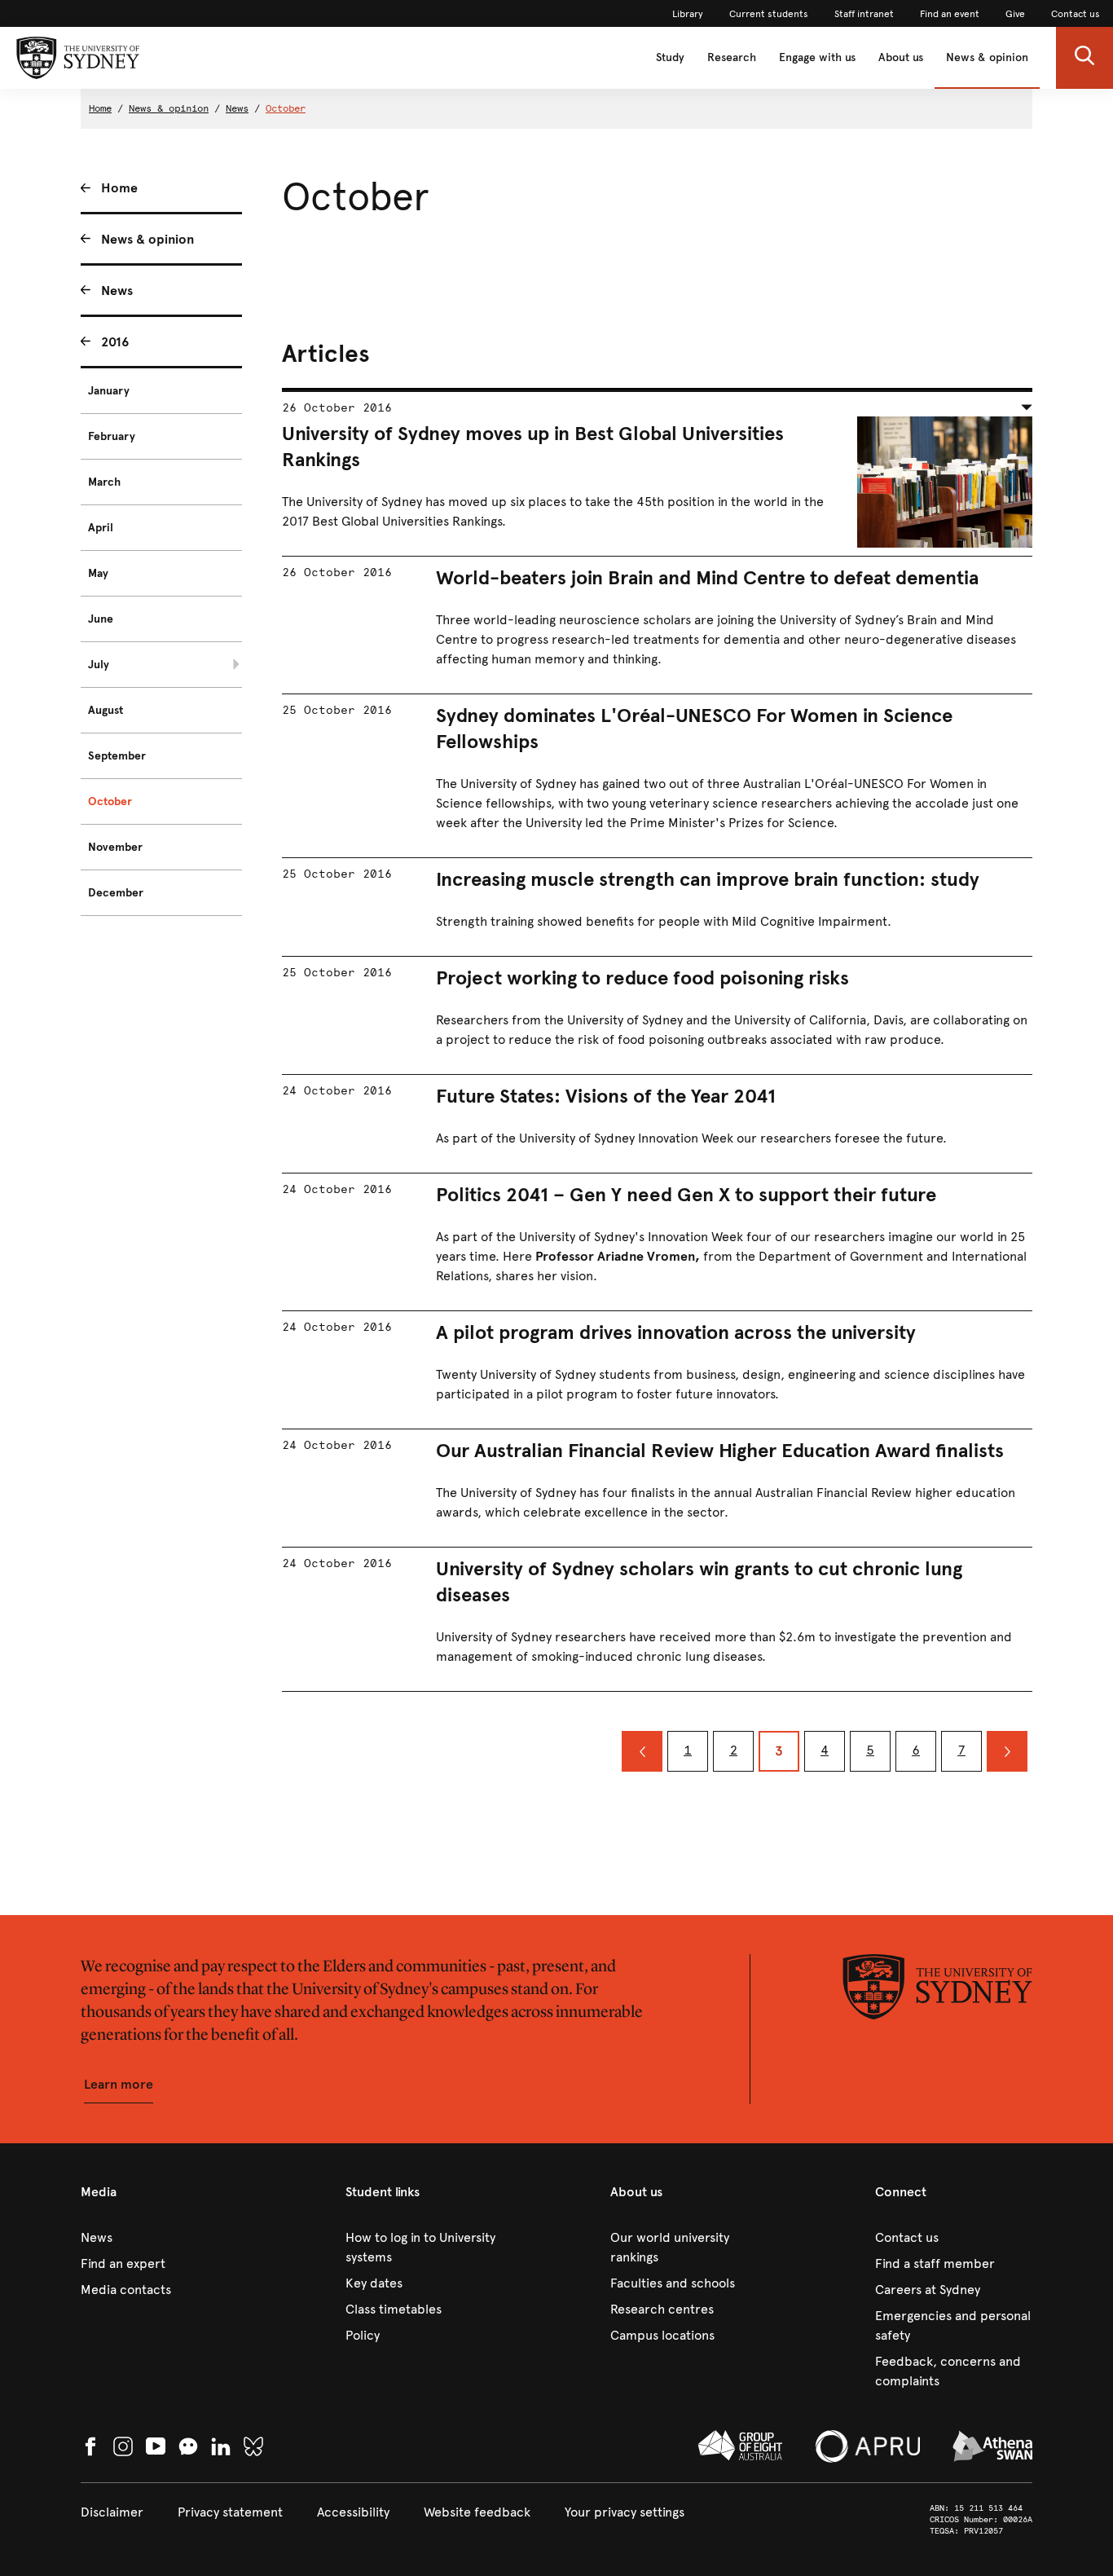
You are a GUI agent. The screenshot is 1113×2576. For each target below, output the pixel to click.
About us (901, 57)
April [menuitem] (101, 528)
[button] (1084, 58)
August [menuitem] (106, 710)
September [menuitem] (117, 756)
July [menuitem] (99, 665)
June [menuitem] (101, 619)
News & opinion (987, 57)
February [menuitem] (112, 436)
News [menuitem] (117, 291)
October (286, 108)
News (237, 108)
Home (100, 108)
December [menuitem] (116, 893)
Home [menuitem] (119, 188)
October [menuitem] (110, 801)
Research (732, 57)
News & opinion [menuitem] (147, 239)
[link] (688, 14)
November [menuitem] (115, 847)
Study (670, 57)
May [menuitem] (98, 573)
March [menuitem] (104, 482)
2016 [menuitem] (115, 342)
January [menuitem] (109, 391)
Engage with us (817, 57)
